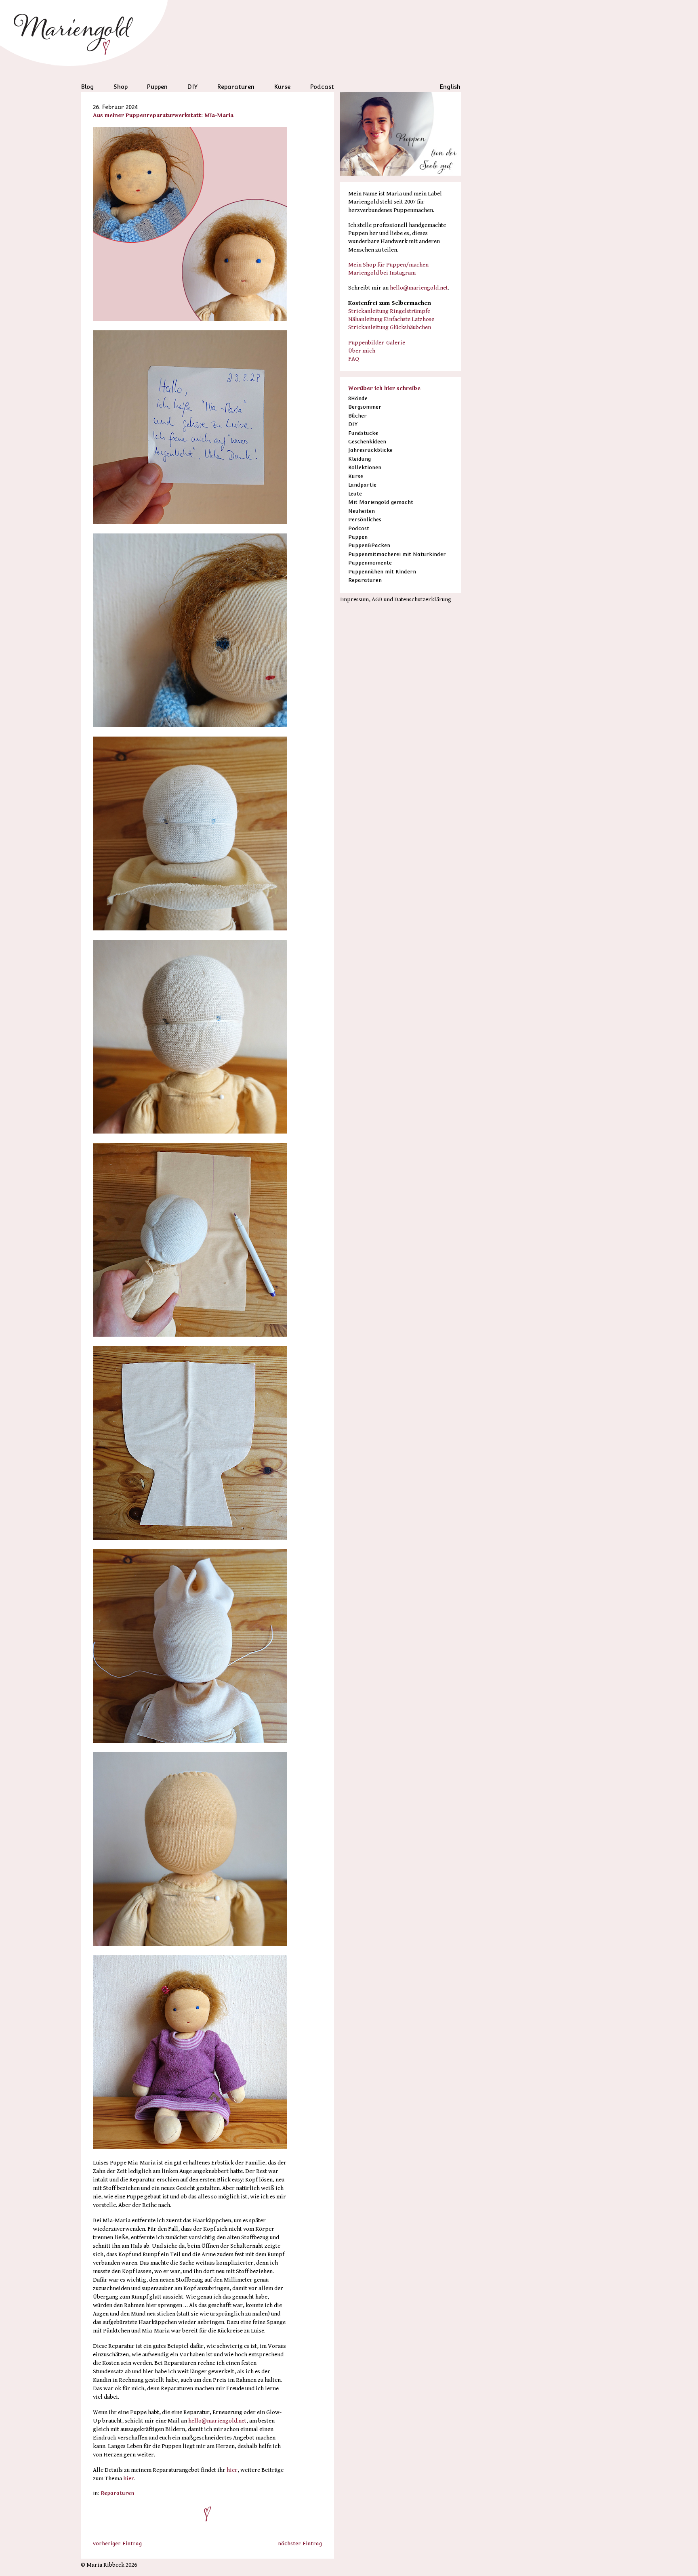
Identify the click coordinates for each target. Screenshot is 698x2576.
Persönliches (365, 520)
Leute (355, 494)
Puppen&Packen (369, 545)
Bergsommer (365, 407)
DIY (192, 87)
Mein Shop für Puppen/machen (388, 265)
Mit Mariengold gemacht (381, 502)
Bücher (357, 416)
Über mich (362, 351)
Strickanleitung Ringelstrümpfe (389, 311)
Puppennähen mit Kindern (382, 572)
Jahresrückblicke (370, 450)
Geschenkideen (367, 442)
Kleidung (360, 459)
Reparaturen (236, 87)
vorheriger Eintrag (117, 2543)
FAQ (354, 359)
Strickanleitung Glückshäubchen (390, 327)
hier (232, 2470)
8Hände (358, 398)
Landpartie (362, 485)
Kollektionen (365, 467)
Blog (87, 87)
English (450, 87)
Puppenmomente (370, 563)
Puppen (157, 87)
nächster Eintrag (300, 2543)
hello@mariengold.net (217, 2421)
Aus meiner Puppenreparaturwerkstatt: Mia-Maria (163, 115)
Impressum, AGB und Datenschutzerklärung (396, 599)
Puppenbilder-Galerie (377, 343)
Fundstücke (363, 433)
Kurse (282, 87)
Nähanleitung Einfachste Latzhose (391, 319)
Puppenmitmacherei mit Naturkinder (397, 554)
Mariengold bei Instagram (382, 273)
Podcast (322, 87)
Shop (121, 87)
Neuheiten (362, 511)
